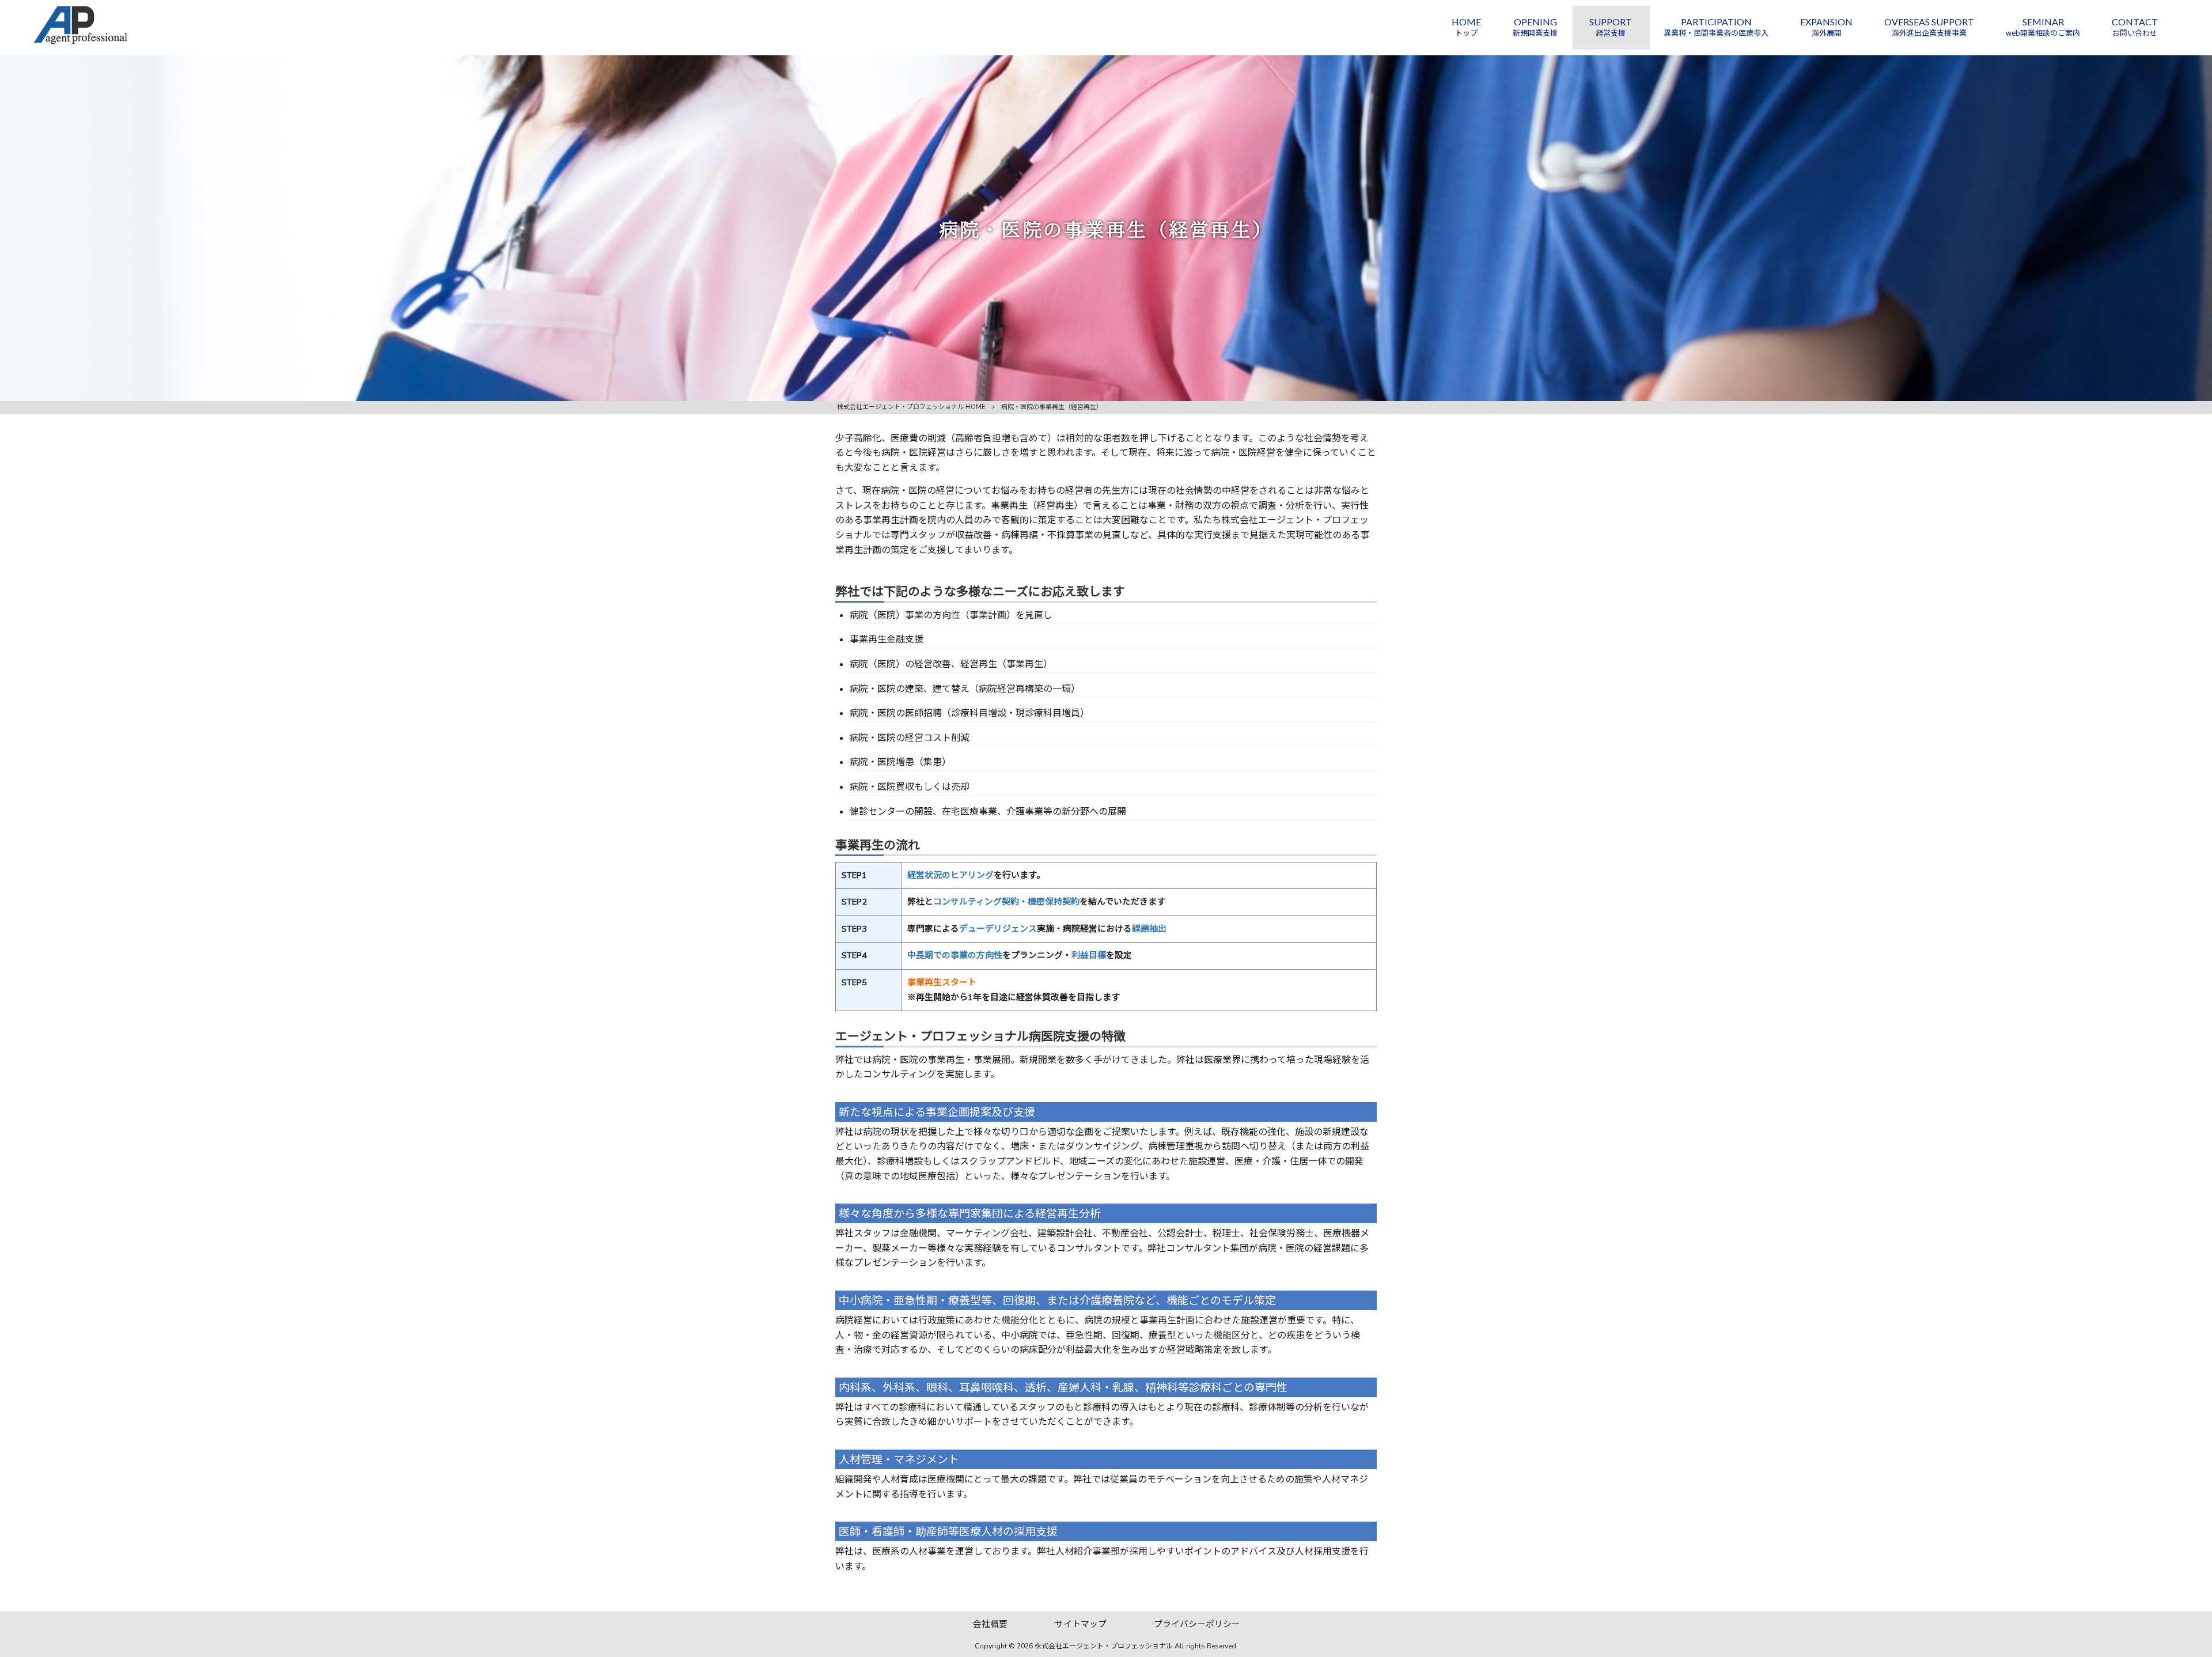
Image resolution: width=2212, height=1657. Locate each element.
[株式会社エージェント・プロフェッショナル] (80, 42)
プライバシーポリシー (1197, 1624)
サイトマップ (1081, 1624)
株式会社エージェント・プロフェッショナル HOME (911, 407)
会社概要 (990, 1624)
